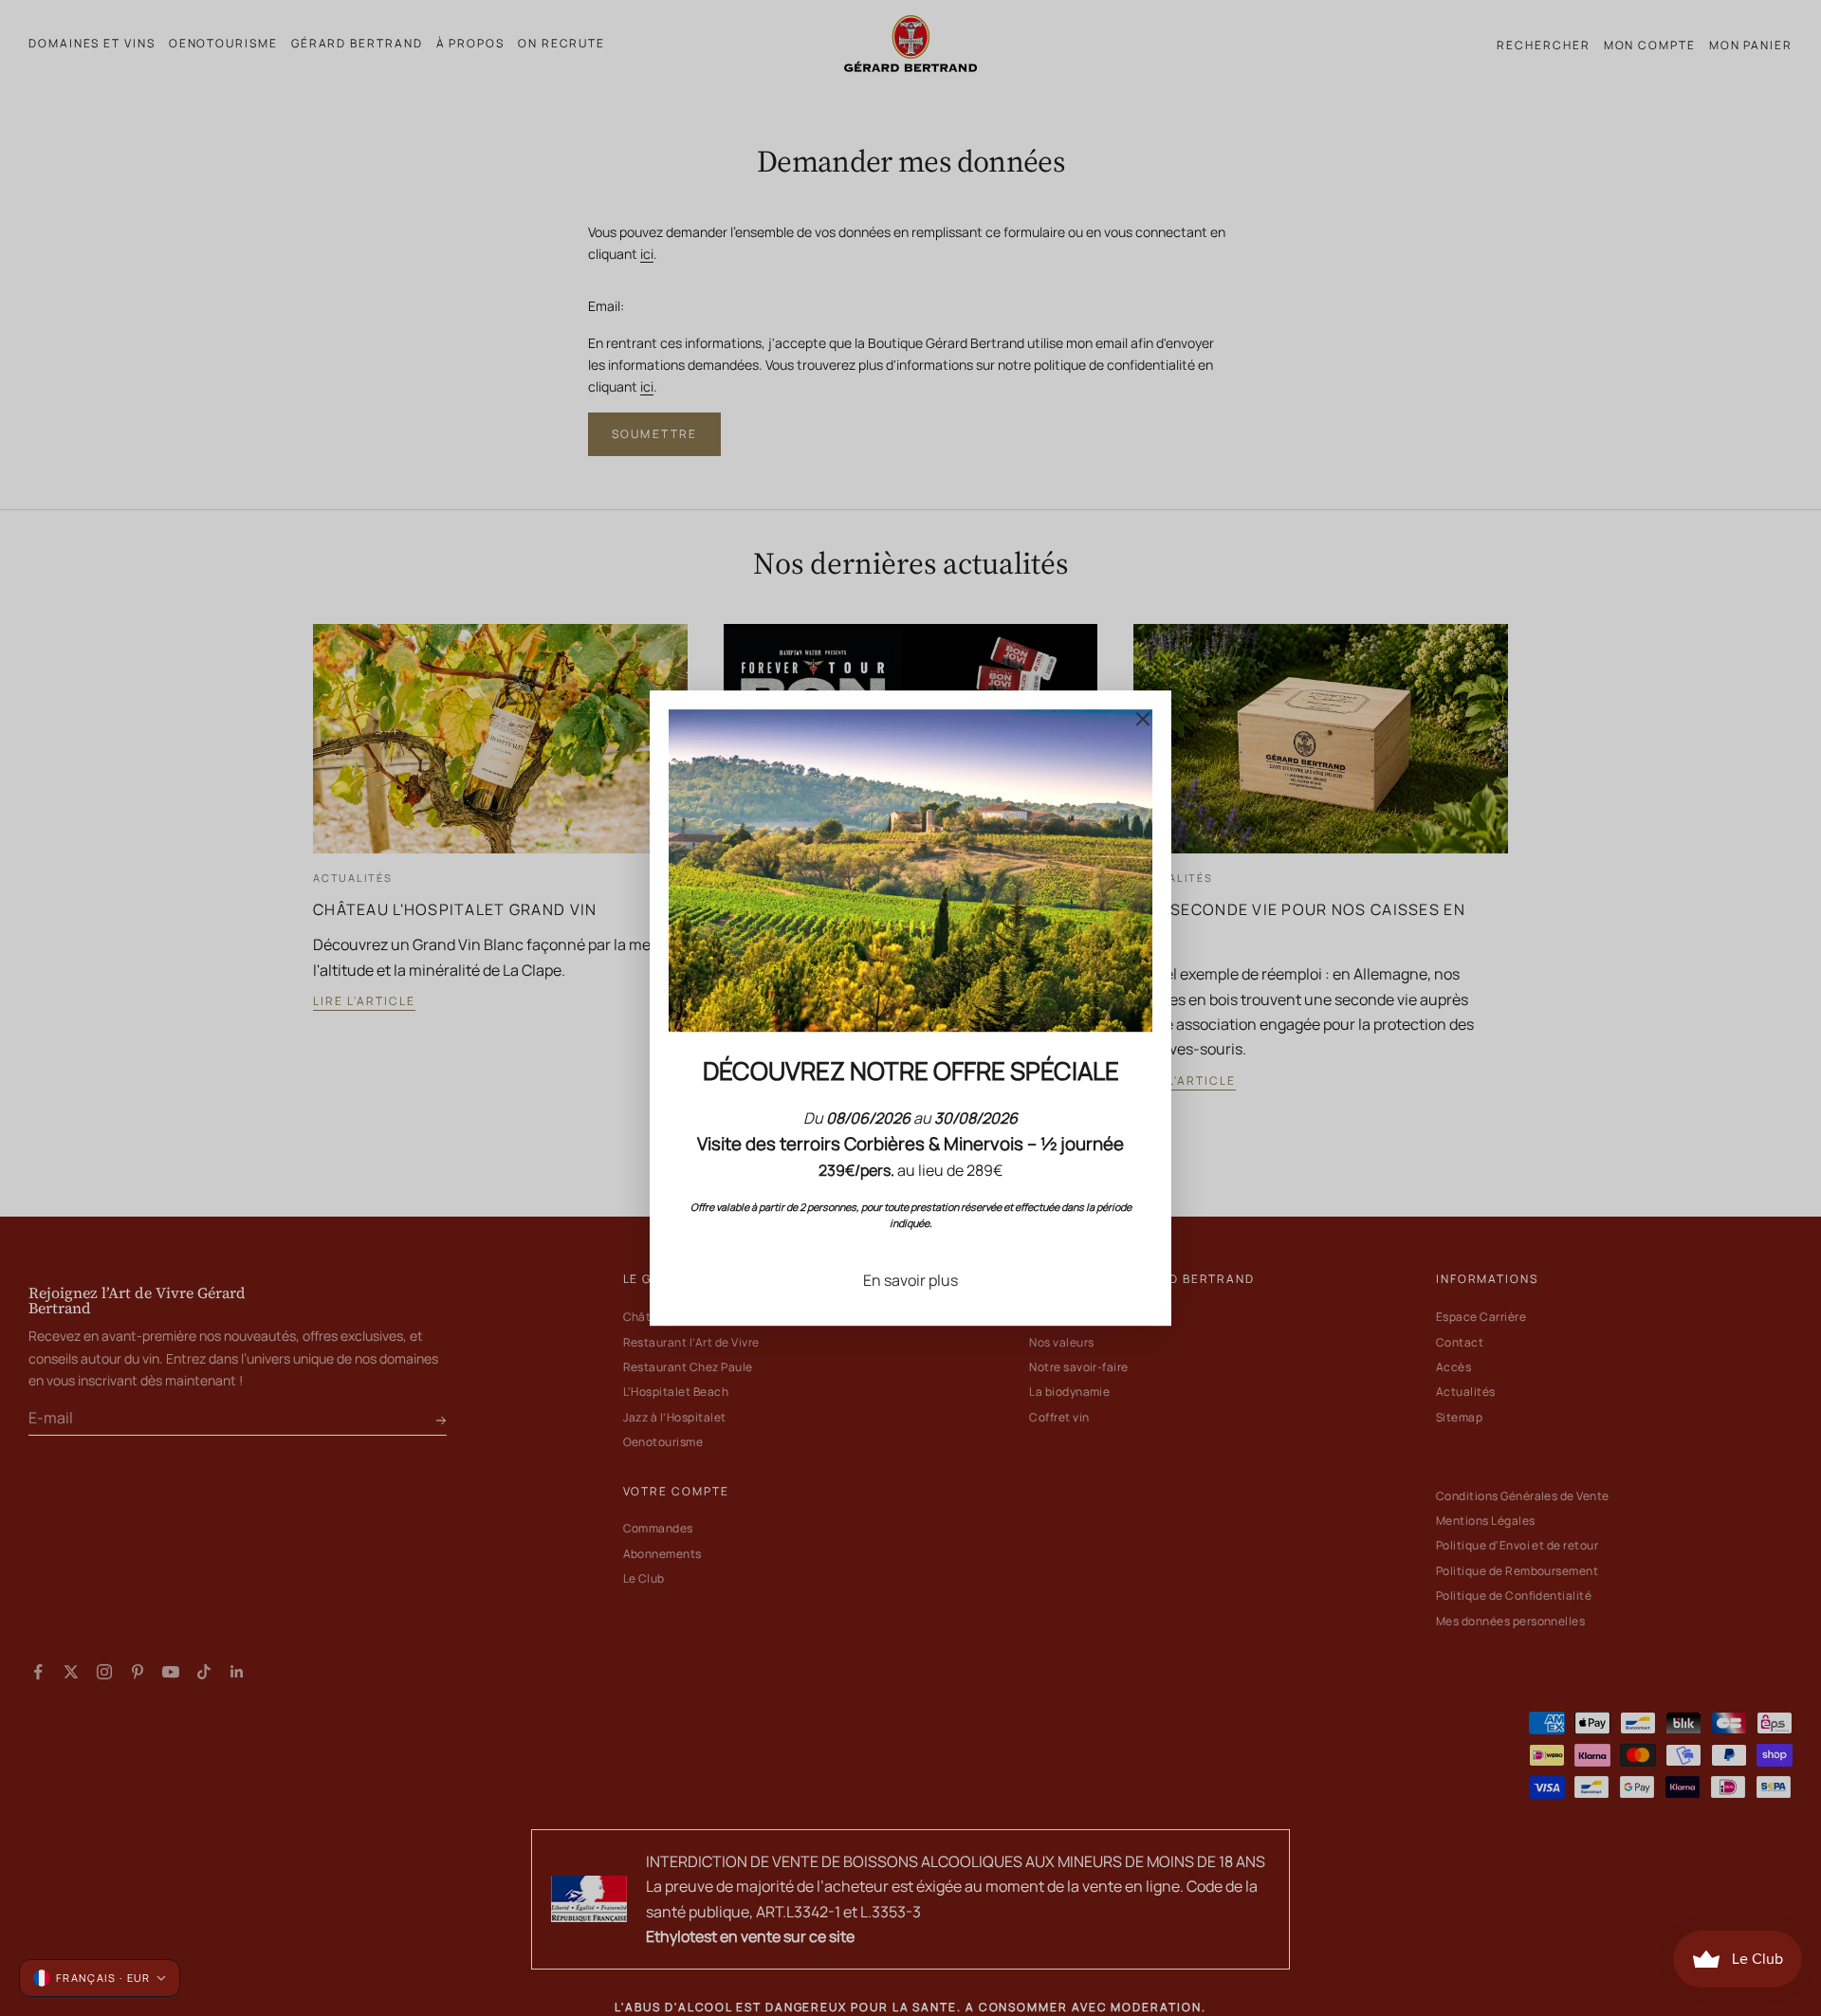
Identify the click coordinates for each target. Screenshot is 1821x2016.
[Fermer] (1143, 719)
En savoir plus (910, 1280)
